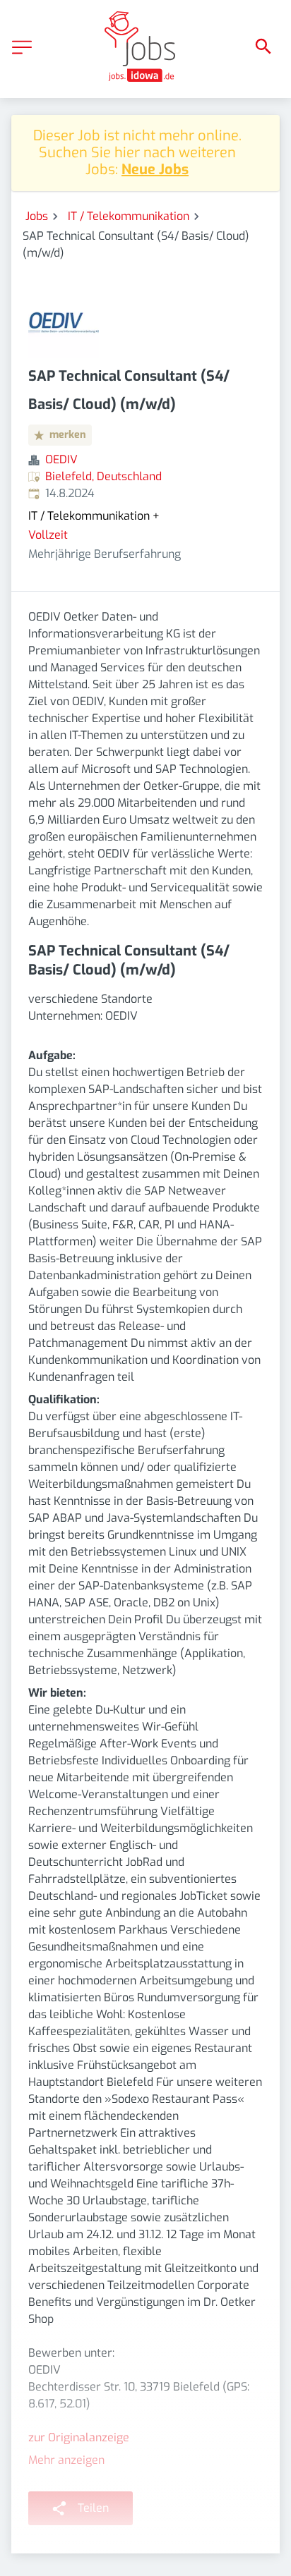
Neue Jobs (155, 170)
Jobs (37, 216)
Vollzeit (48, 535)
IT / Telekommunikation (129, 216)
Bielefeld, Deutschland (103, 476)
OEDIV (61, 459)
